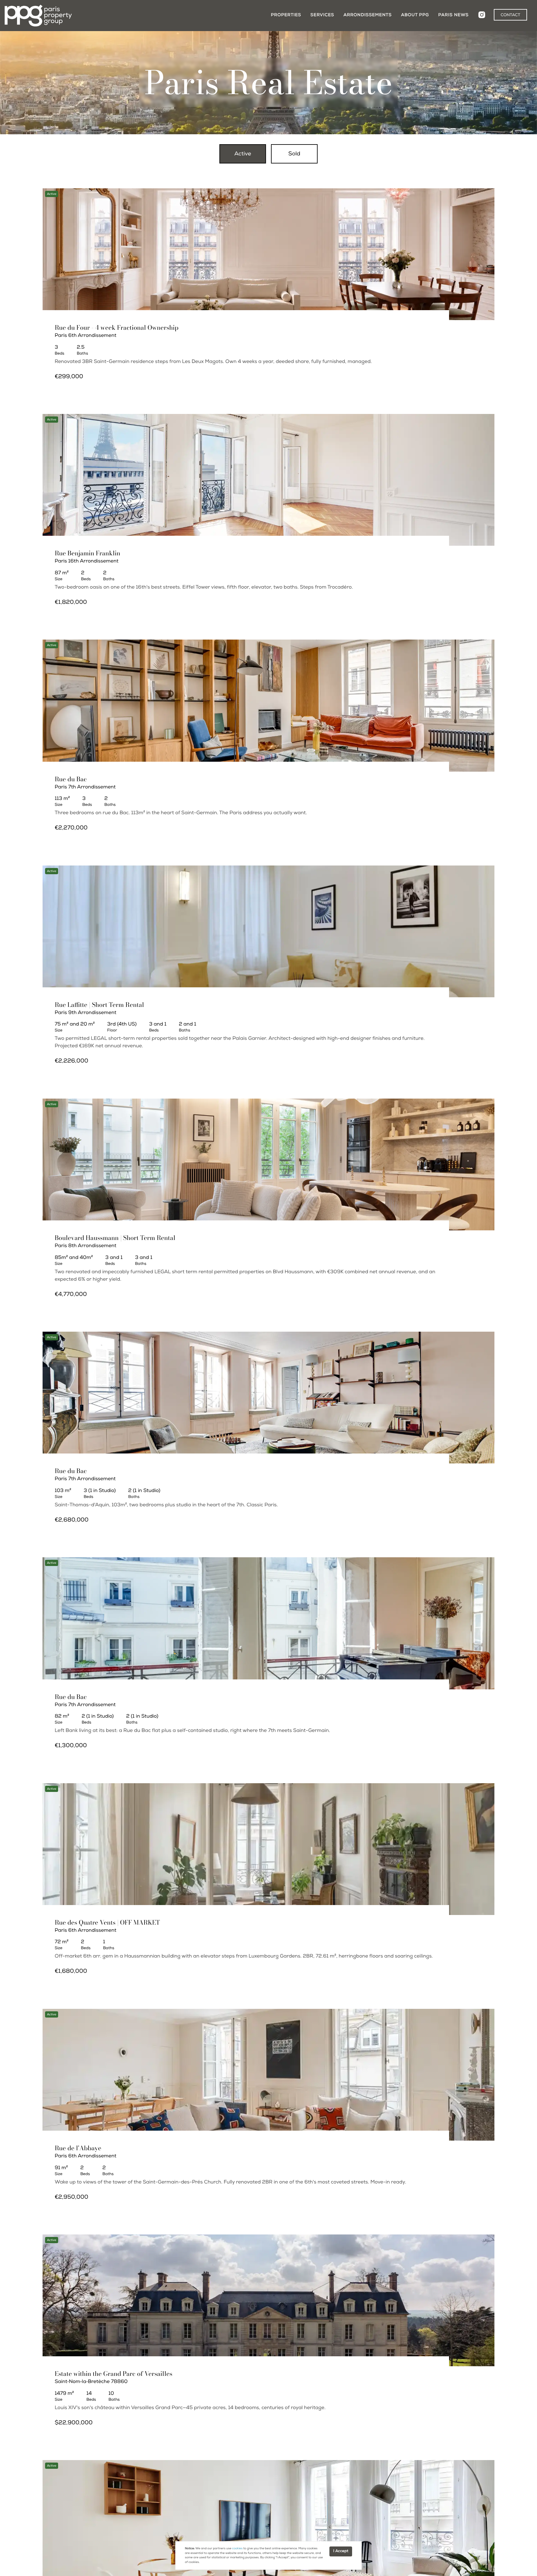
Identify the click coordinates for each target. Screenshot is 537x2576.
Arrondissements (367, 15)
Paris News (453, 15)
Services (322, 15)
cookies (237, 2549)
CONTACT (510, 15)
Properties (286, 15)
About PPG (415, 15)
